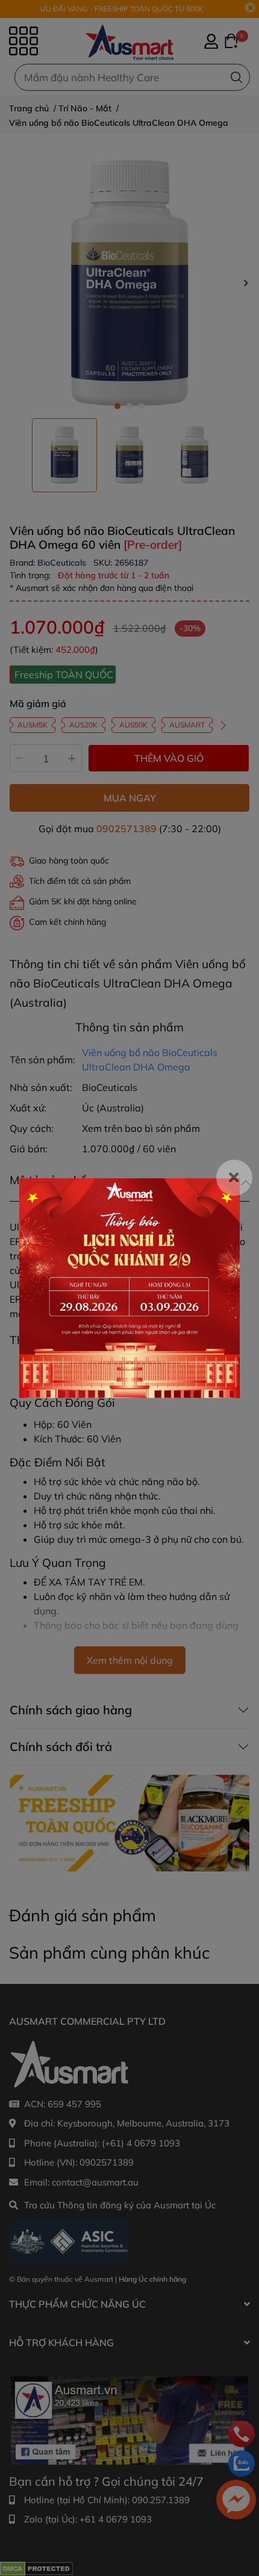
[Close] (234, 1178)
